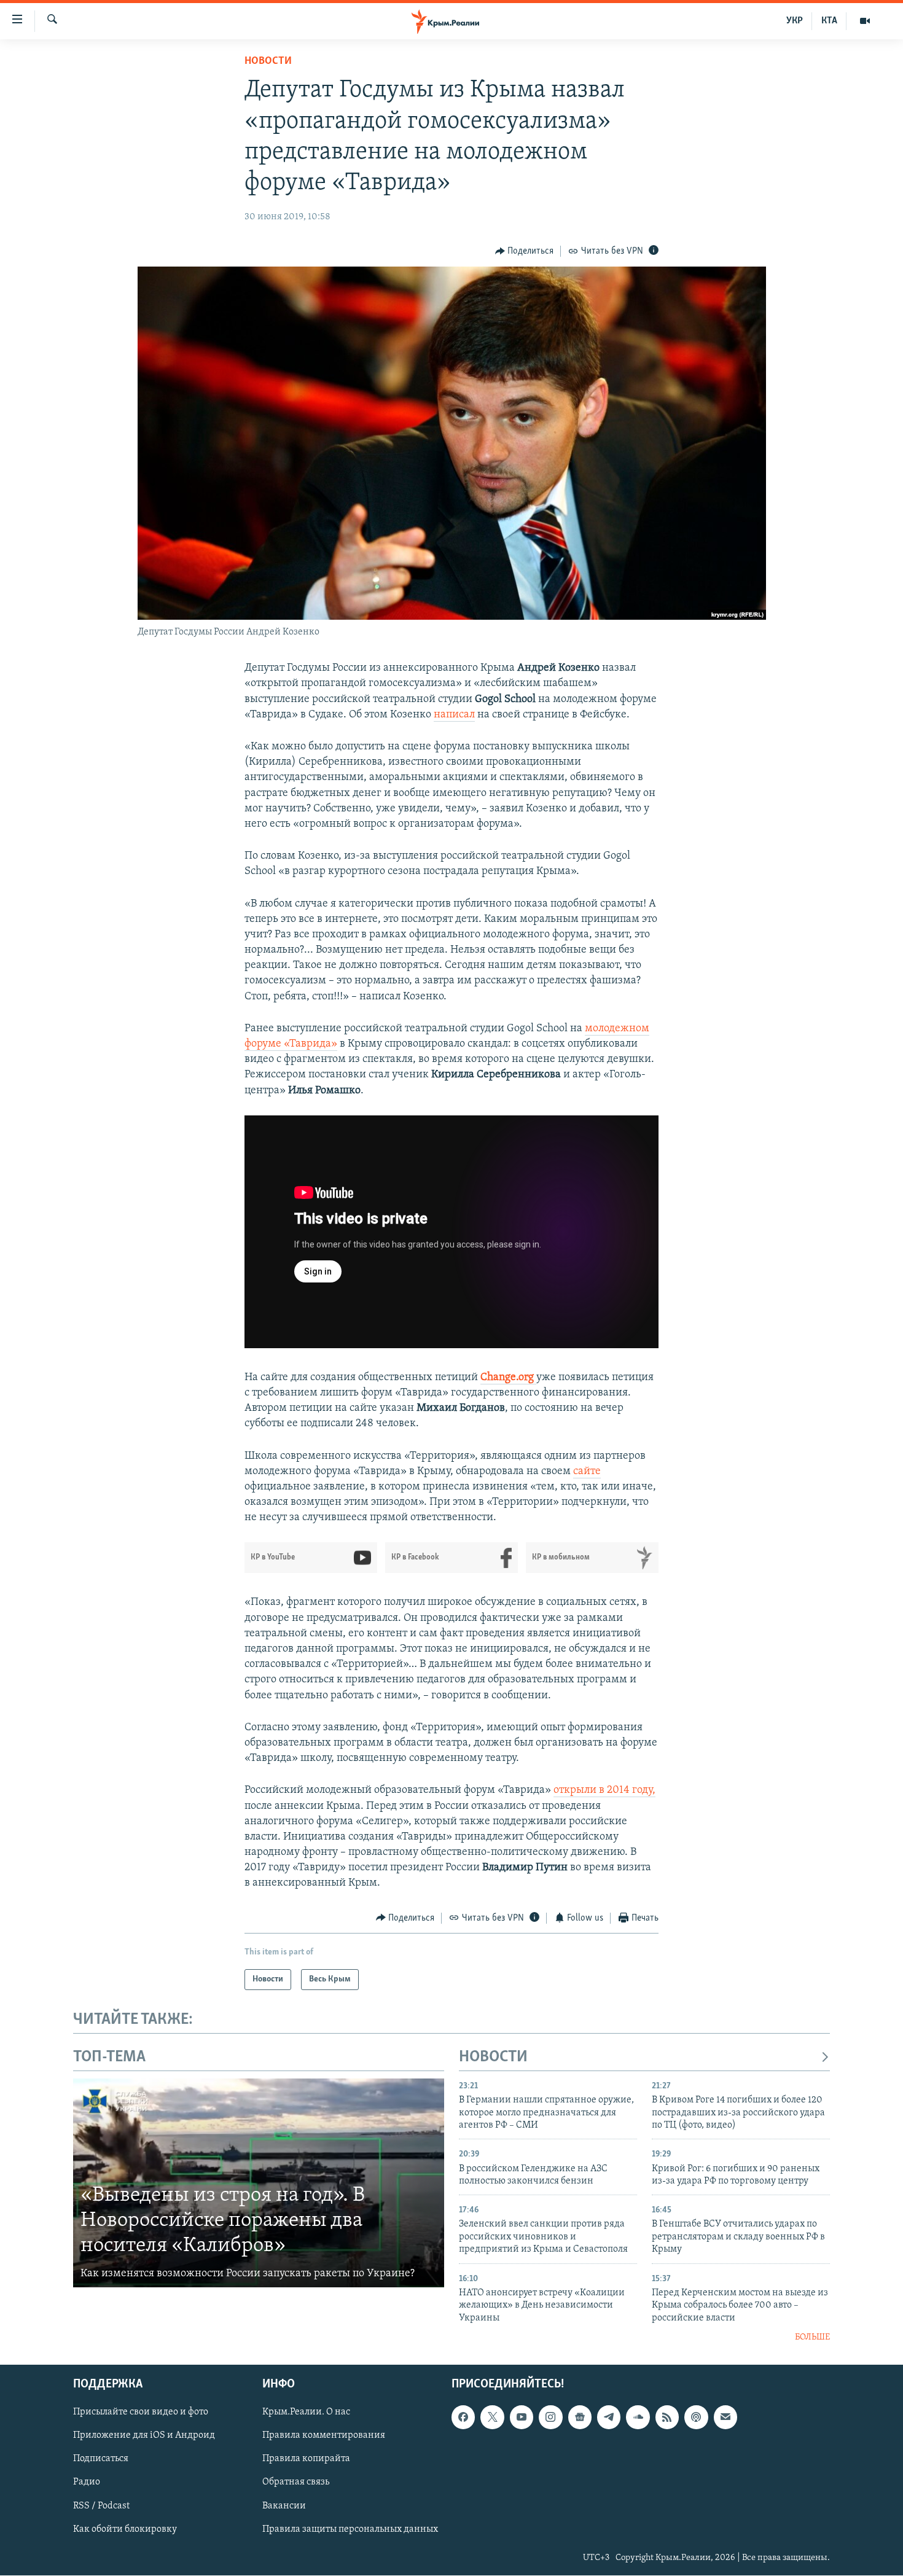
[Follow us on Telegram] (609, 2418)
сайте (587, 1472)
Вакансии (284, 2506)
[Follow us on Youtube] (522, 2418)
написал (454, 715)
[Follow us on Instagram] (550, 2418)
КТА (829, 21)
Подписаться (101, 2459)
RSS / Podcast (101, 2506)
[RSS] (667, 2418)
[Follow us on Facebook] (463, 2418)
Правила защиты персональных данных (350, 2529)
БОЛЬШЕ (812, 2337)
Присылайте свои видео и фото (141, 2413)
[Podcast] (696, 2418)
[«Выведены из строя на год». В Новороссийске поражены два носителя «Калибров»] (259, 2183)
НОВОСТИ (493, 2057)
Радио (87, 2483)
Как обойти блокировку (125, 2529)
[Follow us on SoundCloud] (638, 2418)
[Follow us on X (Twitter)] (492, 2418)
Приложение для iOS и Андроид (144, 2436)
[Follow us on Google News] (580, 2418)
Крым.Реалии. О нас (306, 2413)
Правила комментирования (324, 2436)
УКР (795, 21)
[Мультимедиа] (865, 21)
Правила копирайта (306, 2459)
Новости (268, 61)
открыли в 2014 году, (604, 1790)
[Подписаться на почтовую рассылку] (725, 2418)
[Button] (525, 251)
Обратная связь (296, 2483)
